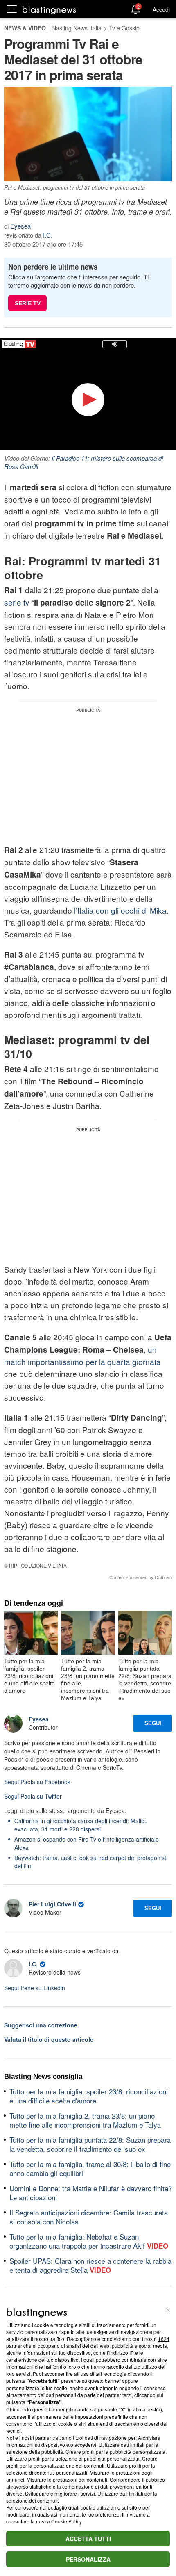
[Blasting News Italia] (49, 10)
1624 (164, 2339)
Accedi (161, 9)
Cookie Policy (66, 2521)
